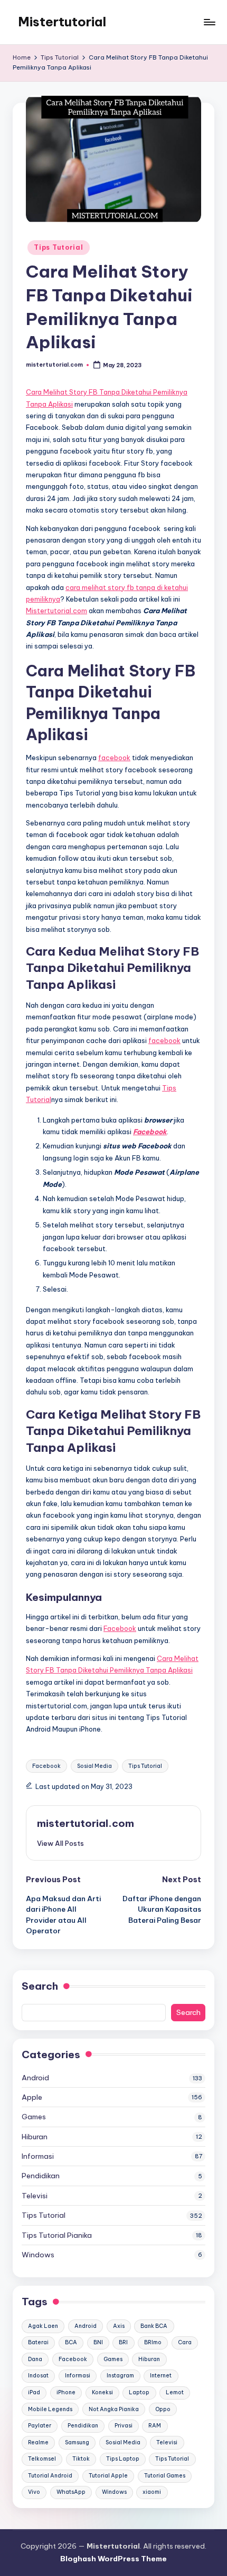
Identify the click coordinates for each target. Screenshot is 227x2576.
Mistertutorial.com (56, 611)
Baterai (38, 2342)
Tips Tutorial (58, 247)
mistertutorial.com (86, 1823)
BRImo (153, 2342)
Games (34, 2117)
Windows (38, 2255)
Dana (35, 2359)
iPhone (66, 2392)
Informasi (38, 2156)
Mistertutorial (62, 22)
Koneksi (102, 2392)
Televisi (35, 2196)
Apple (32, 2097)
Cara (185, 2342)
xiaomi (152, 2492)
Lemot (175, 2392)
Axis (119, 2326)
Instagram (120, 2376)
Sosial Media (94, 1766)
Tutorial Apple (108, 2476)
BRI (123, 2342)
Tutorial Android (50, 2476)
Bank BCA (154, 2326)
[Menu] (209, 22)
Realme (38, 2442)
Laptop (139, 2392)
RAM (155, 2426)
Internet (161, 2376)
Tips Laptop (123, 2459)
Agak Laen (43, 2326)
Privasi (124, 2426)
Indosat (38, 2376)
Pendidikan (41, 2176)
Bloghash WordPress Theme (113, 2559)
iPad (34, 2392)
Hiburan (35, 2137)
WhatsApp (71, 2492)
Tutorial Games (165, 2476)
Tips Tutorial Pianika (57, 2235)
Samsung (77, 2442)
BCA (71, 2342)
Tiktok (81, 2459)
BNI (98, 2342)
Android (35, 2078)
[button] (60, 1843)
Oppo (163, 2409)
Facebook (120, 1628)
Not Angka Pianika (114, 2409)
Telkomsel (42, 2459)
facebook (114, 758)
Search (40, 1986)
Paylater (40, 2426)
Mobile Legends (50, 2409)
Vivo (34, 2492)
